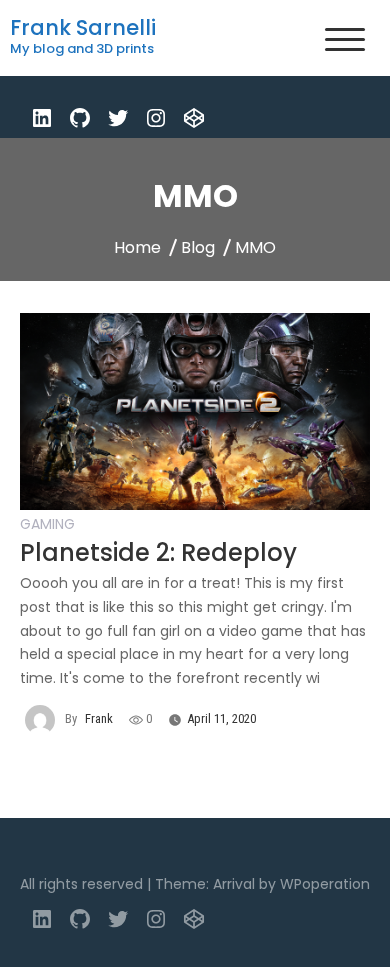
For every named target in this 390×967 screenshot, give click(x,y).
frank (99, 718)
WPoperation (325, 884)
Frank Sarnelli (83, 27)
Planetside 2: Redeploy (158, 552)
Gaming (47, 524)
